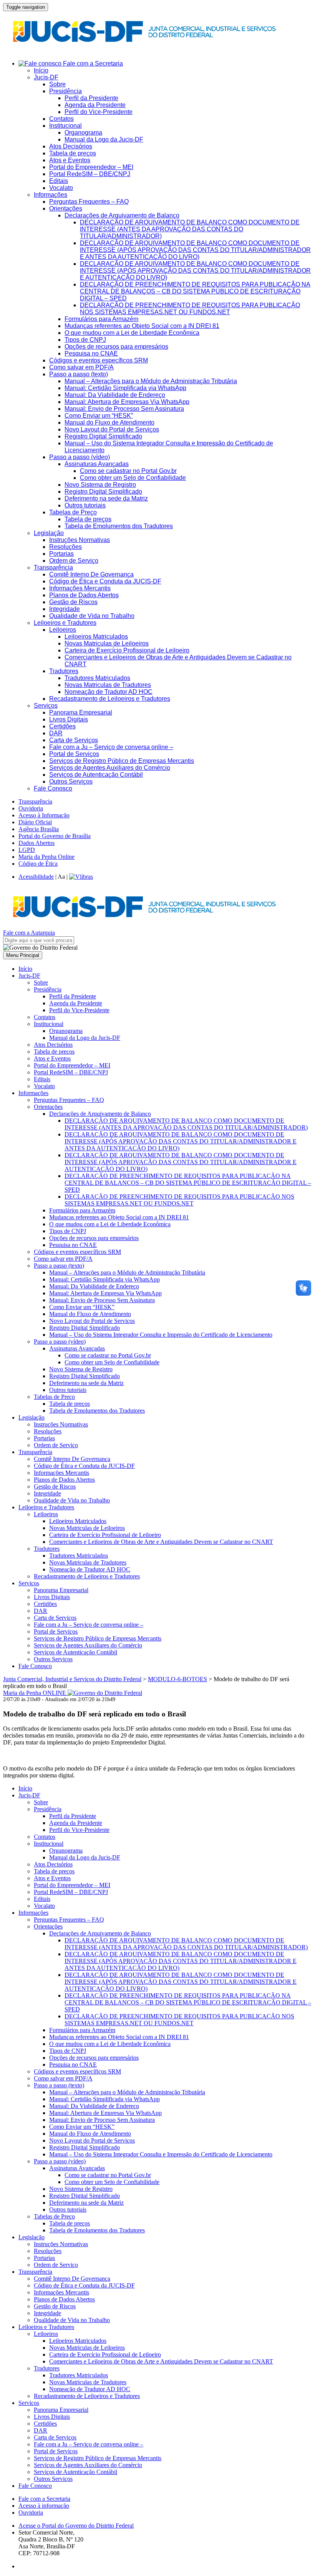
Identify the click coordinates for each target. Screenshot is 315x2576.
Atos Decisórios (71, 146)
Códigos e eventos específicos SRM (99, 360)
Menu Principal (23, 955)
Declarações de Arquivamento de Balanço (122, 215)
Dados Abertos (36, 843)
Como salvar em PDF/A (81, 367)
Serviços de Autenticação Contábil (96, 775)
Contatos (61, 119)
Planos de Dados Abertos (84, 595)
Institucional (65, 126)
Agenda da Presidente (95, 105)
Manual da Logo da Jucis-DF (104, 139)
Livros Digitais (69, 719)
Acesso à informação (44, 2506)
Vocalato (61, 188)
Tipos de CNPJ (85, 340)
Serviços (46, 706)
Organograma (83, 133)
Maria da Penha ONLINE (35, 1693)
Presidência (65, 91)
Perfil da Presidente (91, 98)
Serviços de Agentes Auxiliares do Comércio (110, 768)
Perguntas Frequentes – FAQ (89, 202)
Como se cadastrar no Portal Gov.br (128, 471)
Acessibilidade (36, 877)
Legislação (49, 533)
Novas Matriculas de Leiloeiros (107, 643)
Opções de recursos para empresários (116, 347)
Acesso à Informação (44, 815)
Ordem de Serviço (74, 561)
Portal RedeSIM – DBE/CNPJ (90, 174)
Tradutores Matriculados (97, 678)
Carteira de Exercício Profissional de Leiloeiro (127, 650)
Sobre (57, 84)
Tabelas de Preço (73, 512)
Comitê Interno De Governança (91, 574)
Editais (59, 181)
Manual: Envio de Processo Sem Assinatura (124, 409)
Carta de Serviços (74, 740)
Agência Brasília (39, 829)
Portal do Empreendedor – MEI (91, 167)
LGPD (27, 850)
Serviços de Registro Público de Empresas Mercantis (122, 761)
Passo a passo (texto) (79, 374)
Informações (51, 195)
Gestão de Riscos (73, 602)
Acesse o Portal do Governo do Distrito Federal (76, 2526)
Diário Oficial (35, 822)
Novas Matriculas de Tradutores (108, 685)
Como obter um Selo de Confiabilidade (133, 478)
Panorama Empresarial (81, 712)
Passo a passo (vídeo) (80, 457)
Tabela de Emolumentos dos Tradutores (119, 526)
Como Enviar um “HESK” (99, 416)
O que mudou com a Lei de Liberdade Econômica (132, 333)
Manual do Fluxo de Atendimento (109, 422)
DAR (56, 733)
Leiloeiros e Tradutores (65, 623)
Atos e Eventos (70, 160)
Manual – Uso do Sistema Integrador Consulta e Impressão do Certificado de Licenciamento (161, 1335)
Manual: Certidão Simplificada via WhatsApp (125, 388)
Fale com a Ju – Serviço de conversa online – (111, 747)
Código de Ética (38, 864)
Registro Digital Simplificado (103, 436)
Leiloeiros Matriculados (96, 637)
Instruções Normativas (80, 540)
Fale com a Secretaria (92, 63)
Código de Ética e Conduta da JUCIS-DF (105, 581)
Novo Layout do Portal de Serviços (112, 429)
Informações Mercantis (80, 588)
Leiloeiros (63, 630)
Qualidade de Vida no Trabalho (92, 616)
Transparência (53, 567)
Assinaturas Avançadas (97, 464)
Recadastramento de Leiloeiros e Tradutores (110, 699)
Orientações (66, 208)
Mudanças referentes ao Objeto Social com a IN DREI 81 (142, 326)
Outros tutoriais (85, 505)
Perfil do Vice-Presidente (99, 112)
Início (41, 70)
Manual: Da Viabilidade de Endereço (115, 395)
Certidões (62, 726)
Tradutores (64, 671)
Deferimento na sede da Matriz (106, 498)
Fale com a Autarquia (29, 933)
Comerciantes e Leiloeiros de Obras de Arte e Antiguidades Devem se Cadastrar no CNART (161, 1542)
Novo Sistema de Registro (100, 485)
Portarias (61, 554)
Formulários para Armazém (101, 319)
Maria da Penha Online (46, 857)
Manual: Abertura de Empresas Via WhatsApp (127, 402)
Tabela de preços (73, 153)
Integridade (65, 609)
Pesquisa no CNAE (91, 353)
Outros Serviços (71, 782)
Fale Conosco (53, 788)
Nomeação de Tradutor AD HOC (109, 692)
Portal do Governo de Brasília (55, 836)
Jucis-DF (46, 77)
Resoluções (65, 547)
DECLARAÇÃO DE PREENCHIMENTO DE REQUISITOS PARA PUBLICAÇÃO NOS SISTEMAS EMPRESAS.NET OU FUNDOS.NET (190, 309)
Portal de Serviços (74, 754)
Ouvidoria (31, 808)
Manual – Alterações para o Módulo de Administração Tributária (151, 381)
